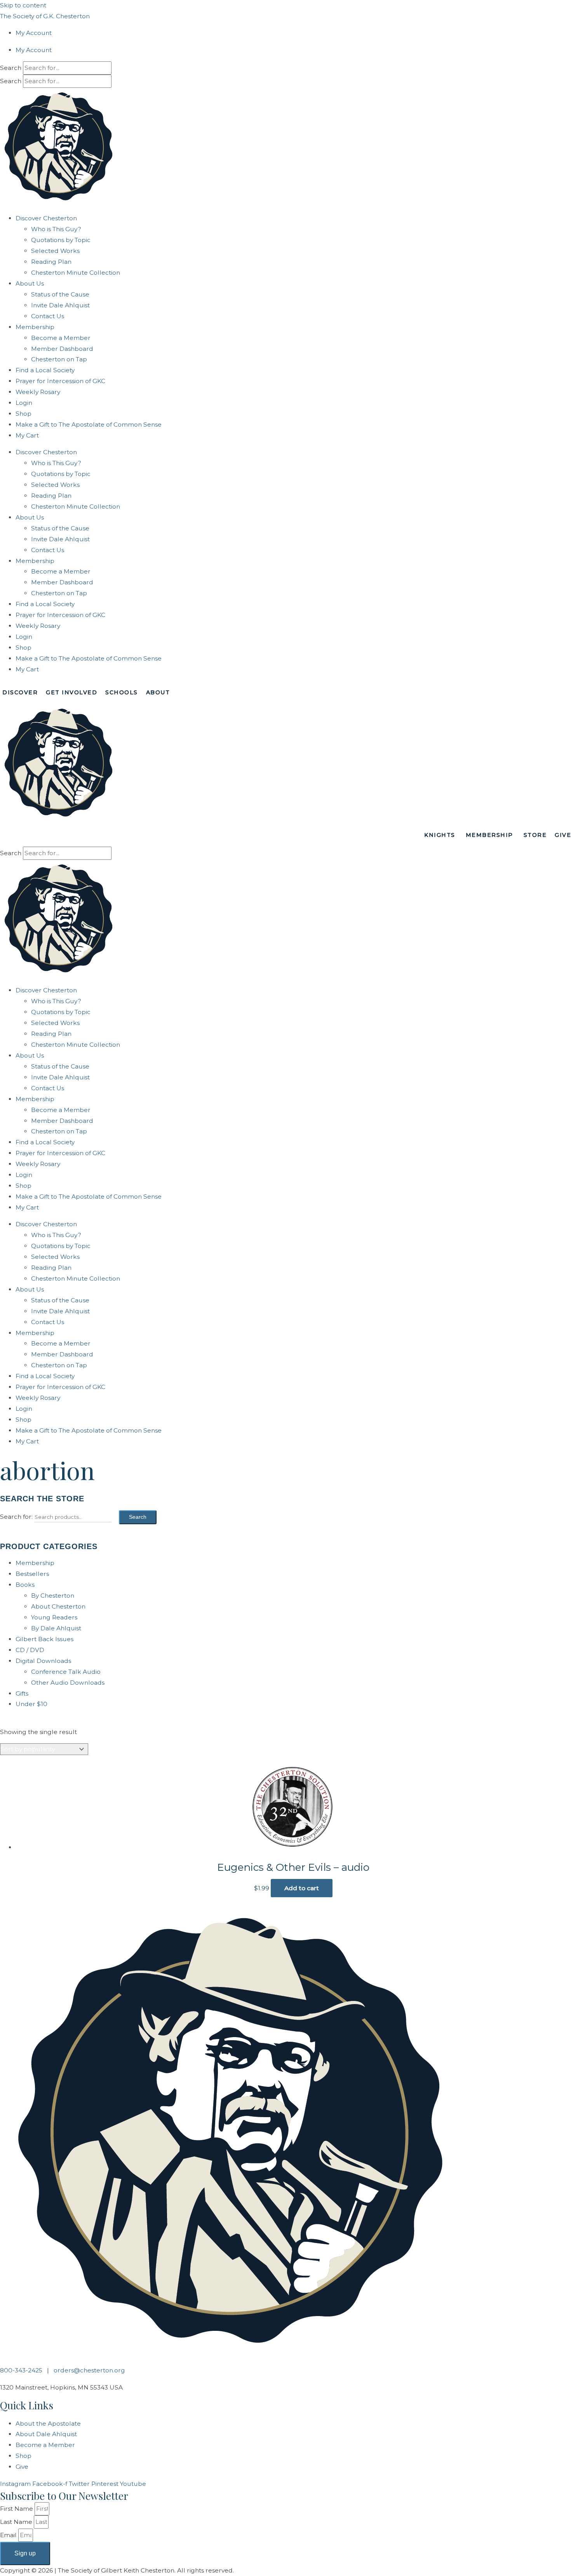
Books (25, 1585)
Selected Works (55, 251)
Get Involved (71, 692)
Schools (122, 692)
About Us (30, 283)
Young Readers (54, 1617)
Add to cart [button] (302, 1888)
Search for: (16, 1517)
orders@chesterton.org (89, 2370)
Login (24, 403)
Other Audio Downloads (68, 1683)
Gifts (22, 1693)
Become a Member (61, 338)
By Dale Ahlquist (56, 1628)
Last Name (17, 2522)
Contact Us (48, 316)
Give (563, 835)
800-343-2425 (21, 2370)
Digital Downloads (43, 1661)
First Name (17, 2509)
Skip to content (23, 5)
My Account (34, 33)
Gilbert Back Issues (44, 1639)
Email (9, 2535)
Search (11, 68)
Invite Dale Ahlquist (60, 305)
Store (535, 835)
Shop (24, 414)
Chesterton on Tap (59, 359)
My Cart (27, 435)
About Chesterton (58, 1606)
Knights (440, 835)
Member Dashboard (62, 349)
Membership (35, 327)
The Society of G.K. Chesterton (45, 16)
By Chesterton (53, 1596)
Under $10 (31, 1704)
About (158, 692)
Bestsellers (32, 1574)
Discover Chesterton (46, 218)
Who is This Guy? (56, 229)
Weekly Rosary (38, 392)
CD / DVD (30, 1650)
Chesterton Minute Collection (76, 273)
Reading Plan (51, 262)
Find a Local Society (45, 370)
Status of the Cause (60, 294)
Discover (20, 692)
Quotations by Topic (61, 240)
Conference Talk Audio (66, 1672)
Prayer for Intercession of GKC (60, 381)
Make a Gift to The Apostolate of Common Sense (89, 424)
